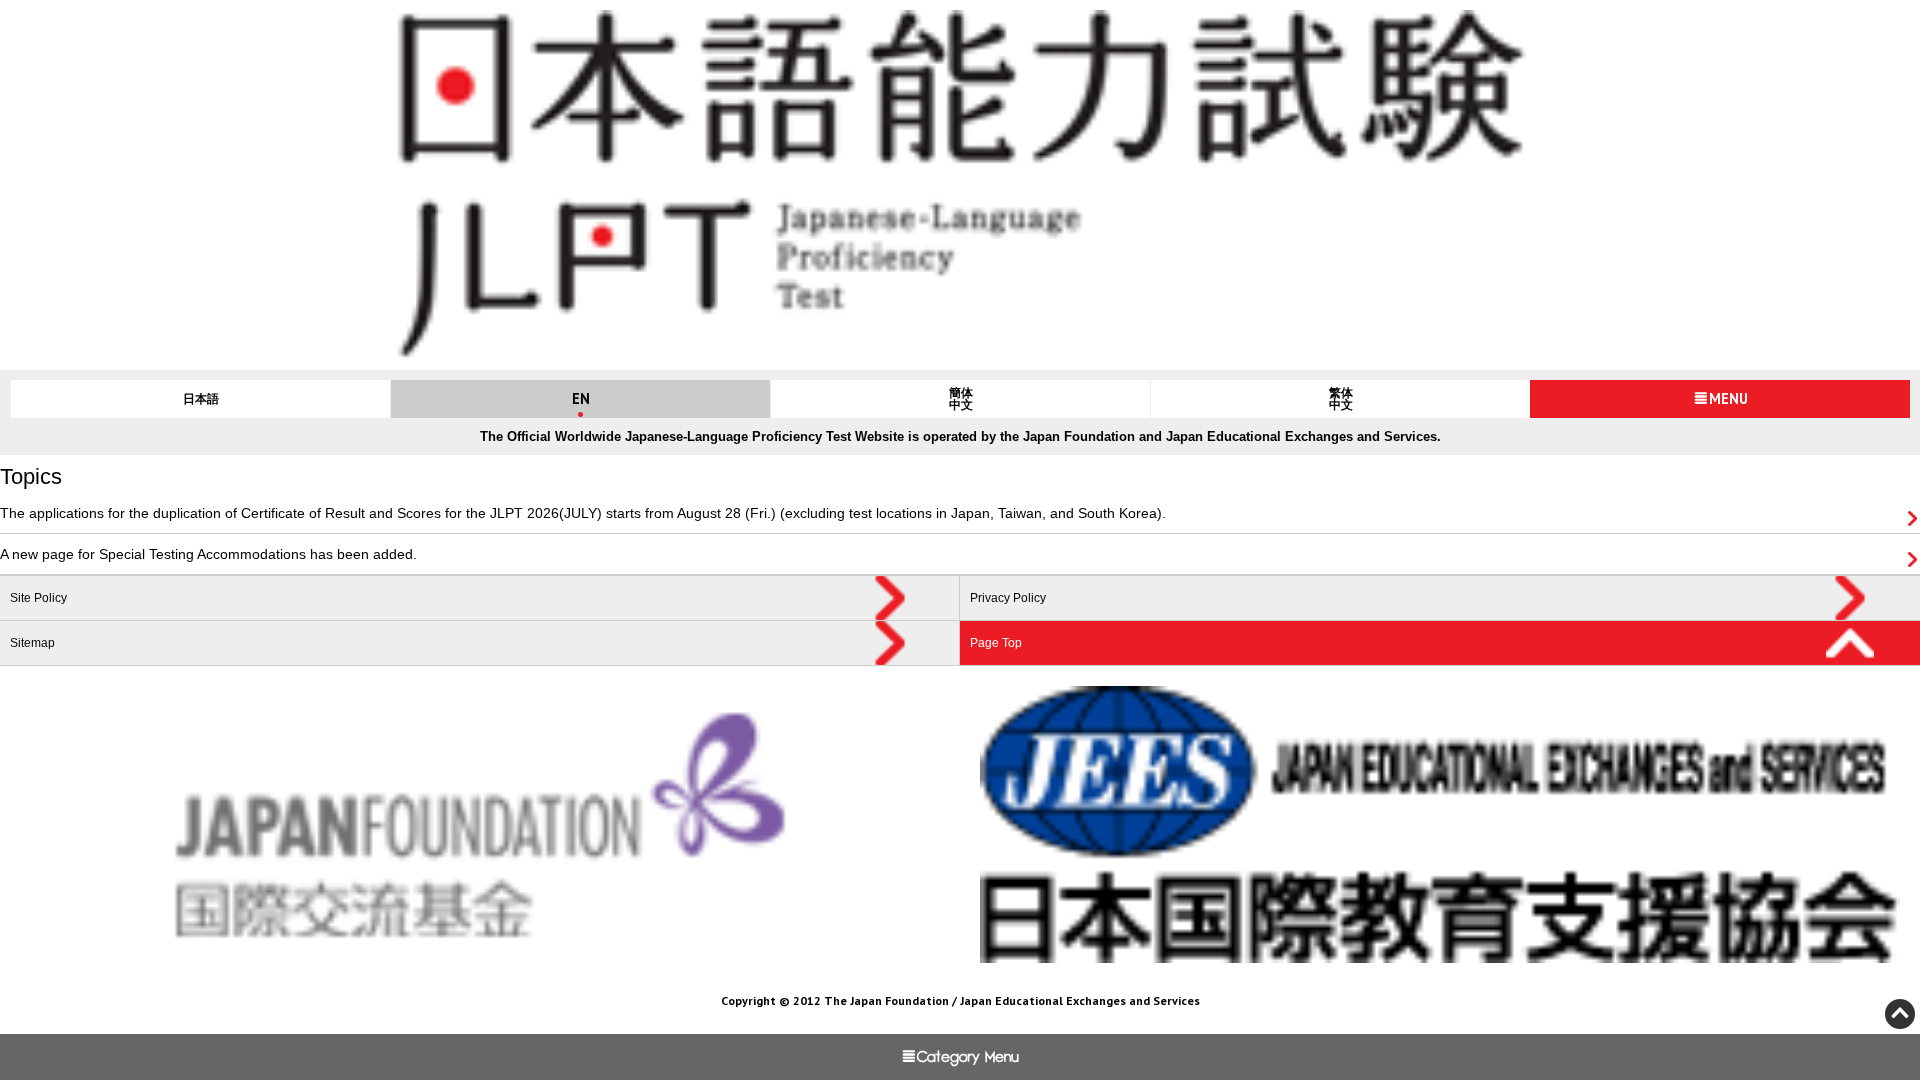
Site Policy (38, 598)
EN (581, 399)
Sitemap (32, 643)
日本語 (201, 399)
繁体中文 (1341, 399)
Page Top (996, 643)
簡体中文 (961, 399)
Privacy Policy (1008, 598)
